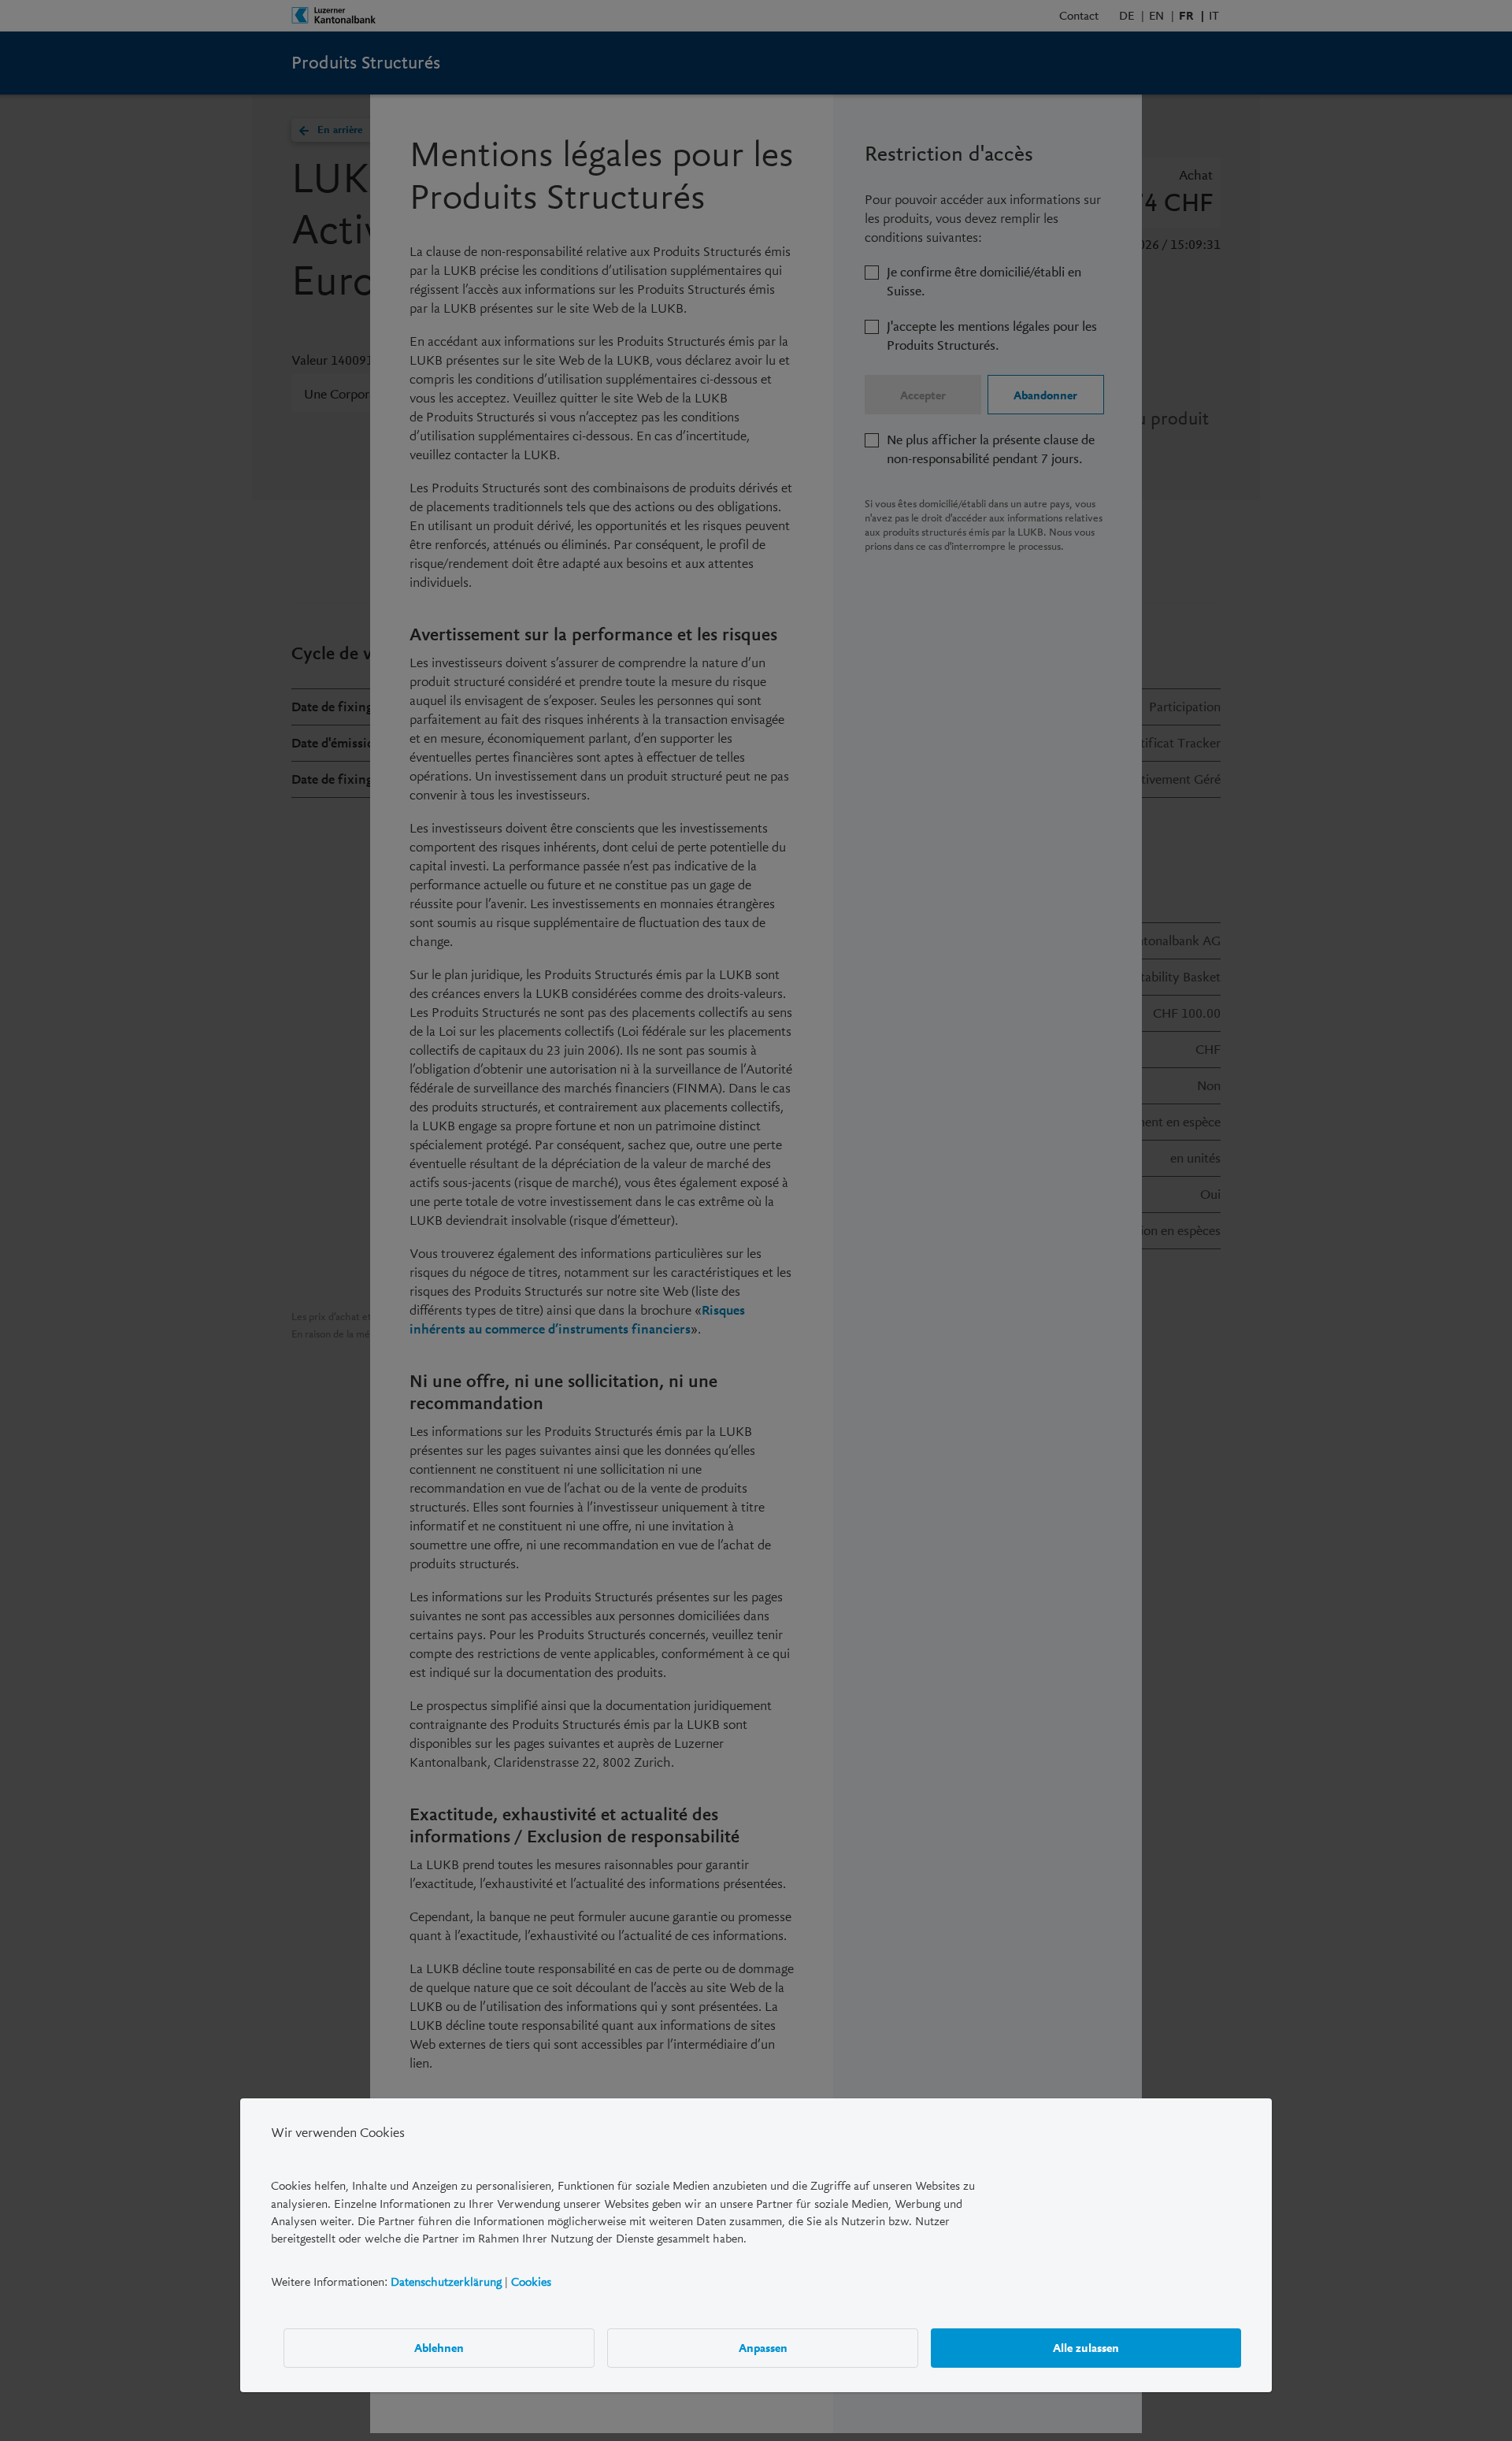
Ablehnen (439, 2348)
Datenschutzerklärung (446, 2282)
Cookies (531, 2282)
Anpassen (763, 2348)
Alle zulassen (1086, 2348)
